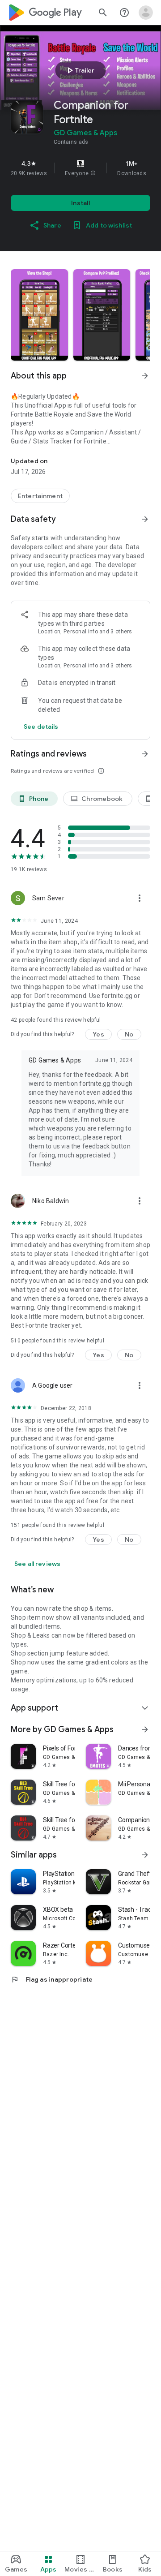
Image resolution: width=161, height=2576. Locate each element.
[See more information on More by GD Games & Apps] (145, 1729)
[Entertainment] (40, 496)
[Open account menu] (146, 13)
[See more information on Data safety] (145, 519)
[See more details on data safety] (41, 727)
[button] (93, 173)
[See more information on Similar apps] (145, 1855)
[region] (80, 168)
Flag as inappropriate (52, 1979)
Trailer (79, 70)
